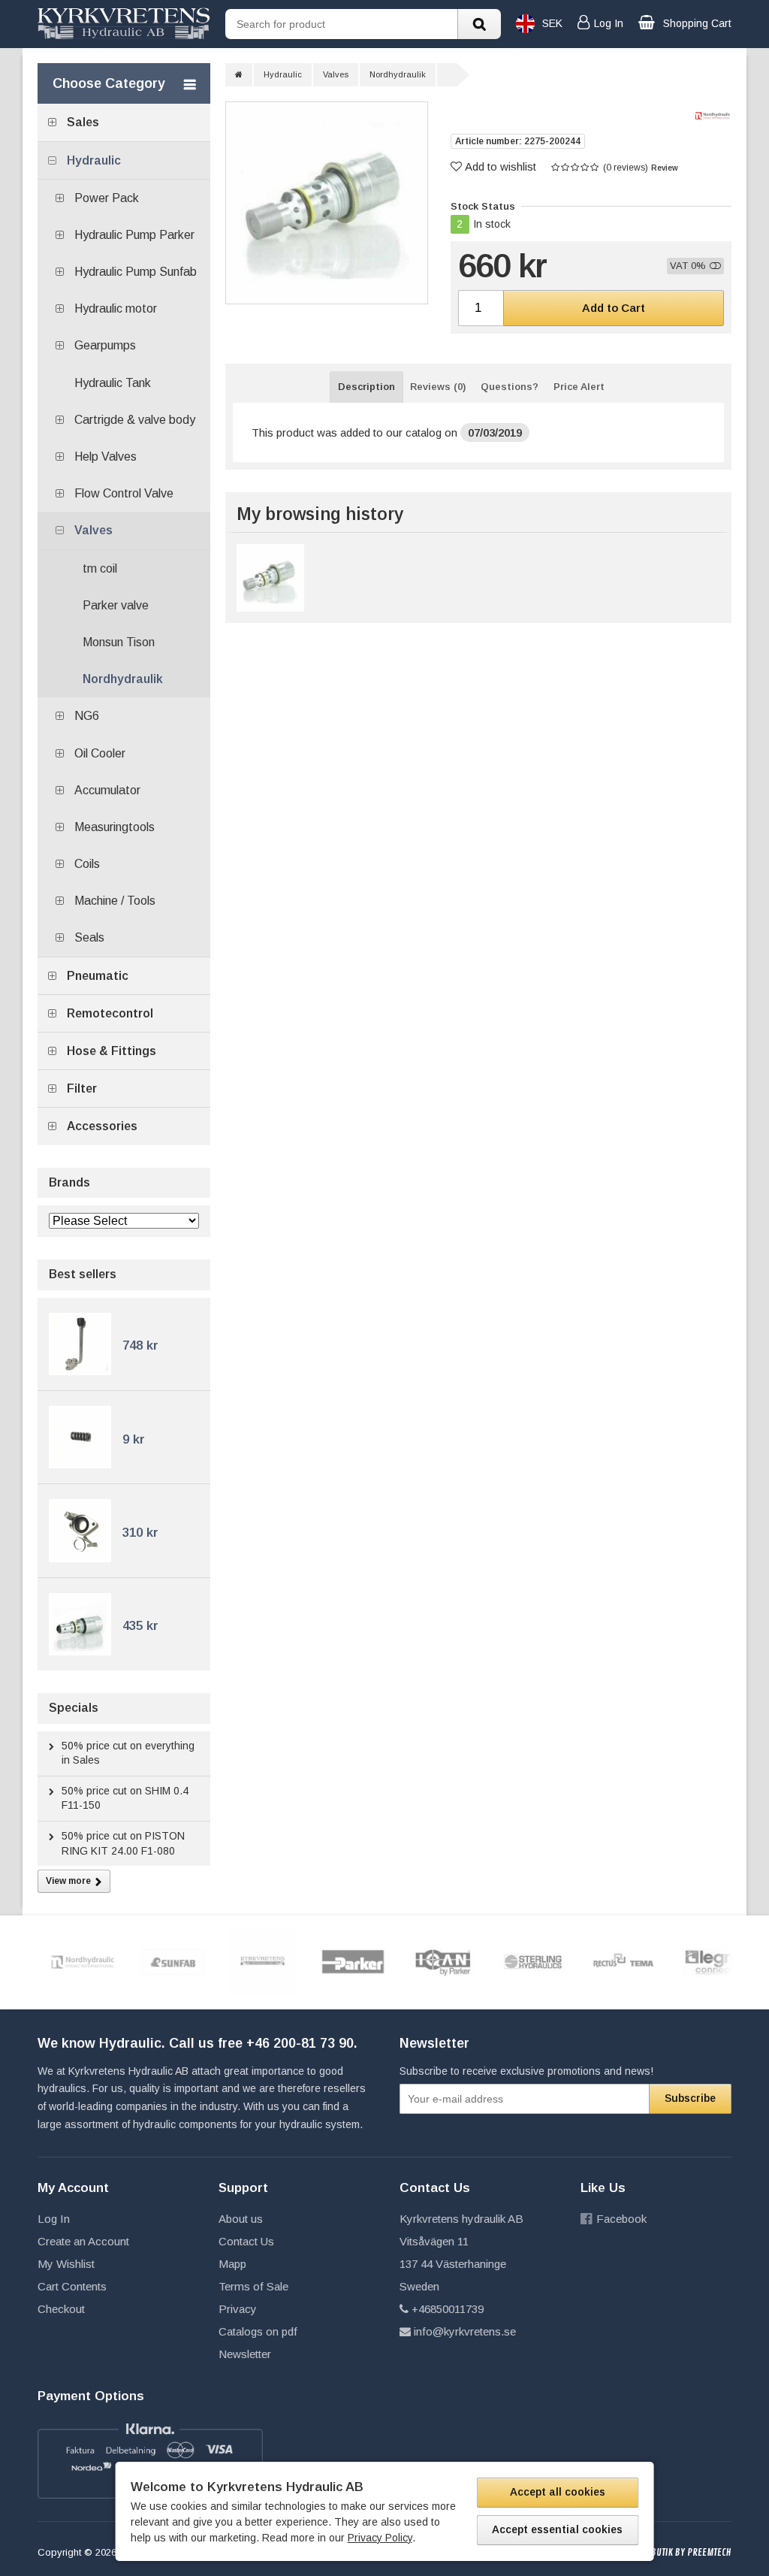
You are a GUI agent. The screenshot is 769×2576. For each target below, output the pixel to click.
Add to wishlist (501, 166)
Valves (93, 530)
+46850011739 (448, 2309)
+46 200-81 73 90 (300, 2043)
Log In (54, 2219)
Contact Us (246, 2241)
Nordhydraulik (123, 679)
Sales (83, 122)
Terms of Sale (253, 2286)
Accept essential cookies (557, 2529)
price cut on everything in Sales (128, 1753)
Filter (82, 1088)
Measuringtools (115, 827)
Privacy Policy (380, 2538)
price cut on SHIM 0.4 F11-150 (125, 1798)
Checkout (61, 2309)
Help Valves (106, 457)
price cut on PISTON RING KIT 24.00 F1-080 (123, 1843)
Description (366, 387)
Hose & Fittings (112, 1051)
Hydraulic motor (116, 308)
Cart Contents (72, 2286)
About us (241, 2219)
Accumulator (107, 790)
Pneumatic (98, 976)
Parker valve (116, 605)
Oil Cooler (100, 753)
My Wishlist (66, 2264)
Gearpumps (105, 345)
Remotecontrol (110, 1013)
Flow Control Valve (124, 493)
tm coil (100, 568)
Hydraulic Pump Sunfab (136, 272)
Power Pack (107, 198)
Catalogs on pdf (258, 2331)
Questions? (510, 387)
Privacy (238, 2309)
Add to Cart (614, 308)
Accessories (102, 1126)
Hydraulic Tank (113, 383)
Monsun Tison (119, 642)
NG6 (87, 716)
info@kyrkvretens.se (465, 2331)
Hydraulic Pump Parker (134, 235)
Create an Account (83, 2241)
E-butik (657, 2553)
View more (68, 1881)
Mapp (232, 2264)
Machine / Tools (115, 901)
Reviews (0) (438, 387)
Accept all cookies (558, 2492)
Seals (89, 937)
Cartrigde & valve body (135, 420)
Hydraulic (94, 160)
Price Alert (579, 387)
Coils (87, 864)
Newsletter (245, 2354)
